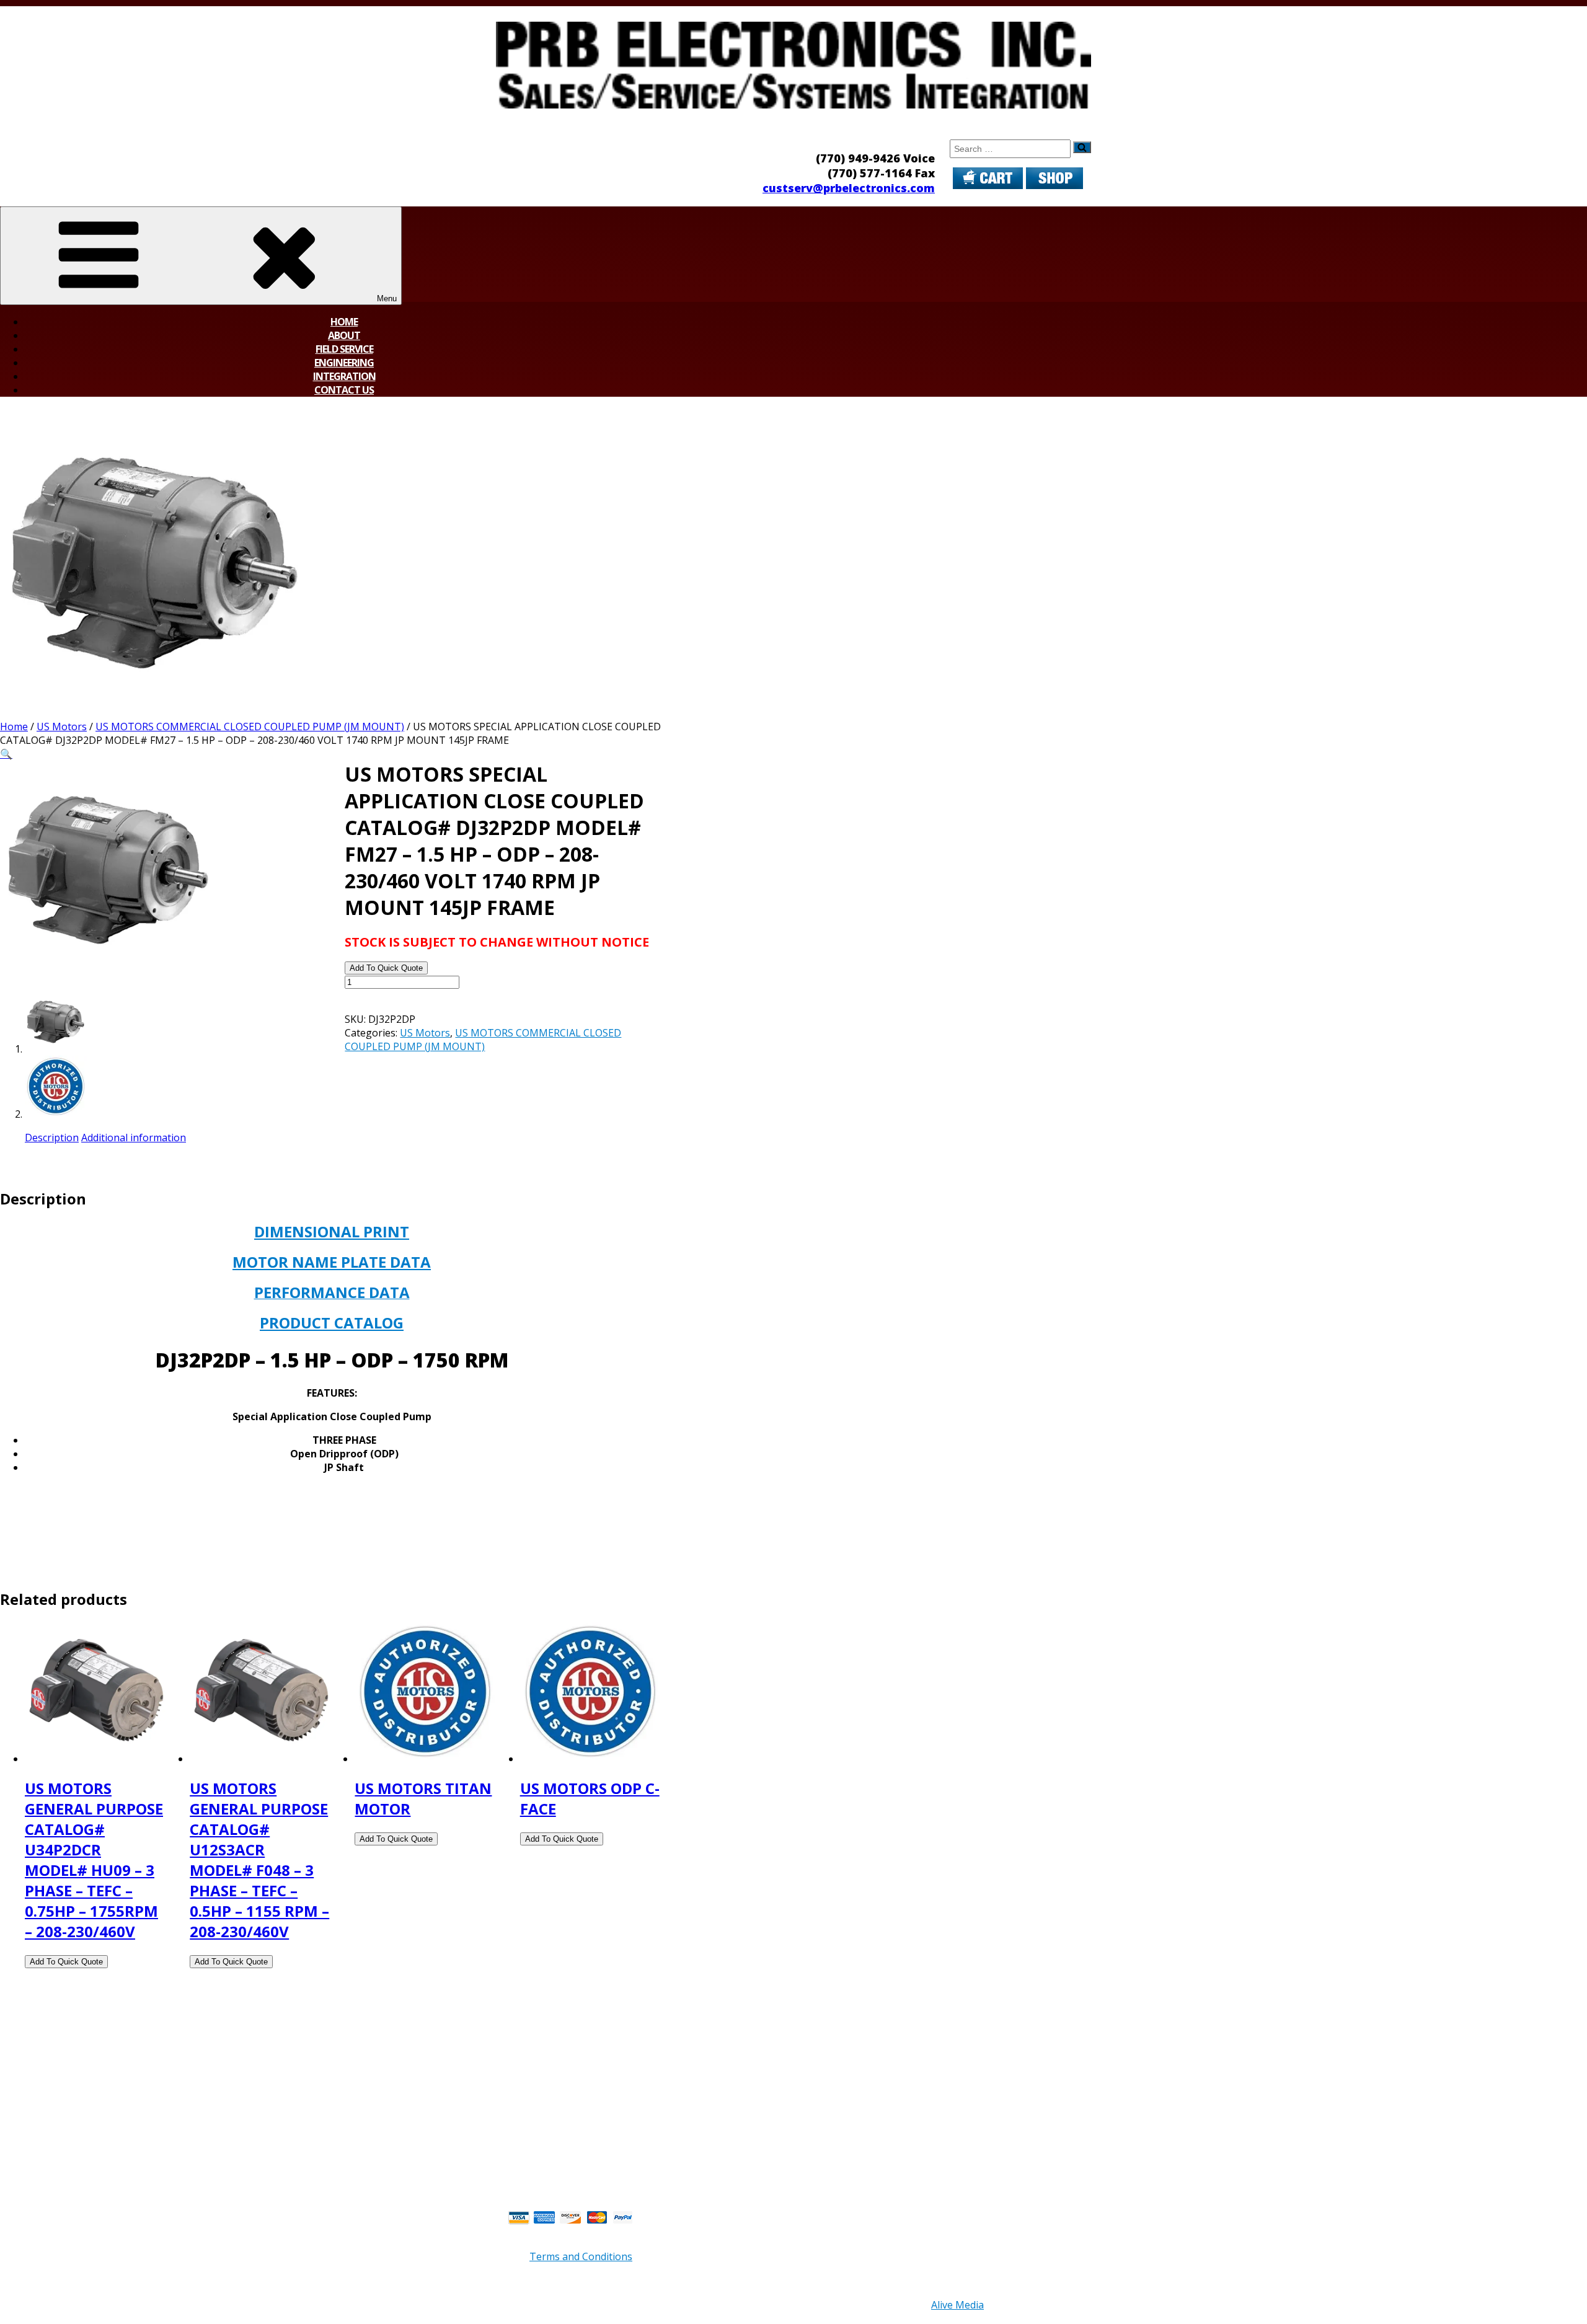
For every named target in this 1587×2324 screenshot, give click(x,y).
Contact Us (344, 390)
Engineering (344, 363)
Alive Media (957, 2305)
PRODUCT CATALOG (332, 1323)
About (344, 335)
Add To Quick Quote (386, 968)
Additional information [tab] (134, 1138)
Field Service (344, 349)
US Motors (62, 727)
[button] (6, 754)
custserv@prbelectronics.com (849, 188)
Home (344, 322)
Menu (387, 298)
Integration (344, 376)
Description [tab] (52, 1138)
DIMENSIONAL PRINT (332, 1231)
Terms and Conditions (581, 2256)
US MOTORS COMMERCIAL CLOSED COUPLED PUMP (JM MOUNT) (250, 727)
